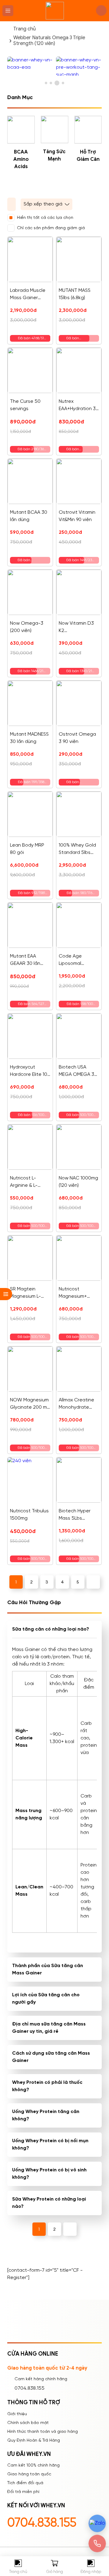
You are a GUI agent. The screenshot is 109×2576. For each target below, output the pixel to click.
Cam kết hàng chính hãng (41, 2379)
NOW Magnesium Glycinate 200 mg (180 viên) (30, 1404)
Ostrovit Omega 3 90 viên (77, 738)
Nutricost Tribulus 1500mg (29, 1515)
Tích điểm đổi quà (25, 2483)
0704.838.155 (30, 2388)
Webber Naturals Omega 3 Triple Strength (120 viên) (49, 41)
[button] (46, 83)
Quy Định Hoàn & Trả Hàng (34, 2441)
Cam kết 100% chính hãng (33, 2466)
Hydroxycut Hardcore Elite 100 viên (30, 1071)
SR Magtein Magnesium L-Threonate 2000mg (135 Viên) (25, 1293)
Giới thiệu (17, 2414)
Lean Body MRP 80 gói (27, 849)
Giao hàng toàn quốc (29, 2474)
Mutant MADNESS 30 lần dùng (29, 738)
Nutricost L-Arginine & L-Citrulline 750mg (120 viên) (28, 1182)
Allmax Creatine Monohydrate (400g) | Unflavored (76, 1404)
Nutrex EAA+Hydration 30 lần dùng (79, 406)
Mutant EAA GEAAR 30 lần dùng (25, 960)
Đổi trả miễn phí (23, 2492)
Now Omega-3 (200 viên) (27, 627)
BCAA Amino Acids (21, 159)
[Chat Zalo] (97, 2523)
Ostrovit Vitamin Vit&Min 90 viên (77, 516)
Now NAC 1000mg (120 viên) (78, 1182)
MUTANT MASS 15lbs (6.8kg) (75, 294)
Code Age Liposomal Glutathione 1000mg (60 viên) (77, 960)
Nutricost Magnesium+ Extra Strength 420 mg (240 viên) (79, 1293)
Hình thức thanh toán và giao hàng (43, 2432)
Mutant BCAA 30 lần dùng (29, 516)
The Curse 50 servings (25, 405)
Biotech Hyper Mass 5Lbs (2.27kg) (75, 1515)
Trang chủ (25, 29)
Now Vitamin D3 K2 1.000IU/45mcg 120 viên (76, 628)
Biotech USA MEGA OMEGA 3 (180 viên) (76, 1071)
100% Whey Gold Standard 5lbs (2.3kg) (77, 849)
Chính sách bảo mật (28, 2423)
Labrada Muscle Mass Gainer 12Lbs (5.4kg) (28, 295)
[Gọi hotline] (97, 2543)
